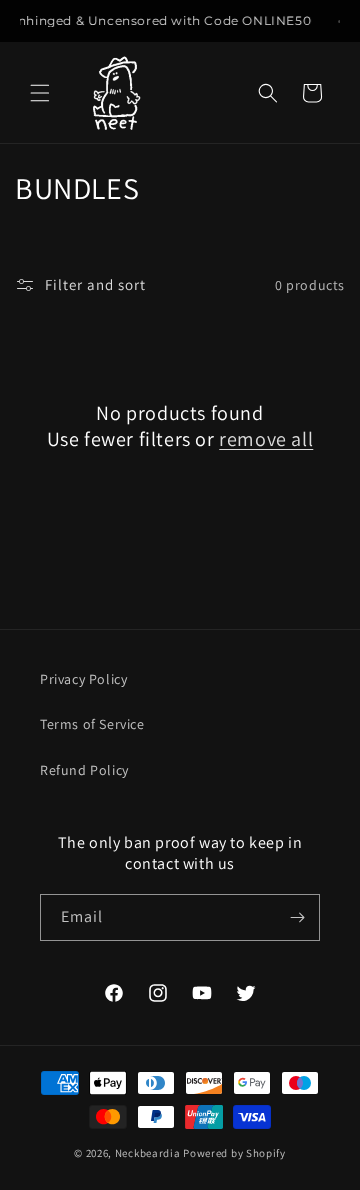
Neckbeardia (148, 1153)
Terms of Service (92, 724)
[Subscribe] (297, 917)
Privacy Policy (83, 679)
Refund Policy (84, 770)
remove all (266, 439)
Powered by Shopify (234, 1153)
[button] (40, 93)
